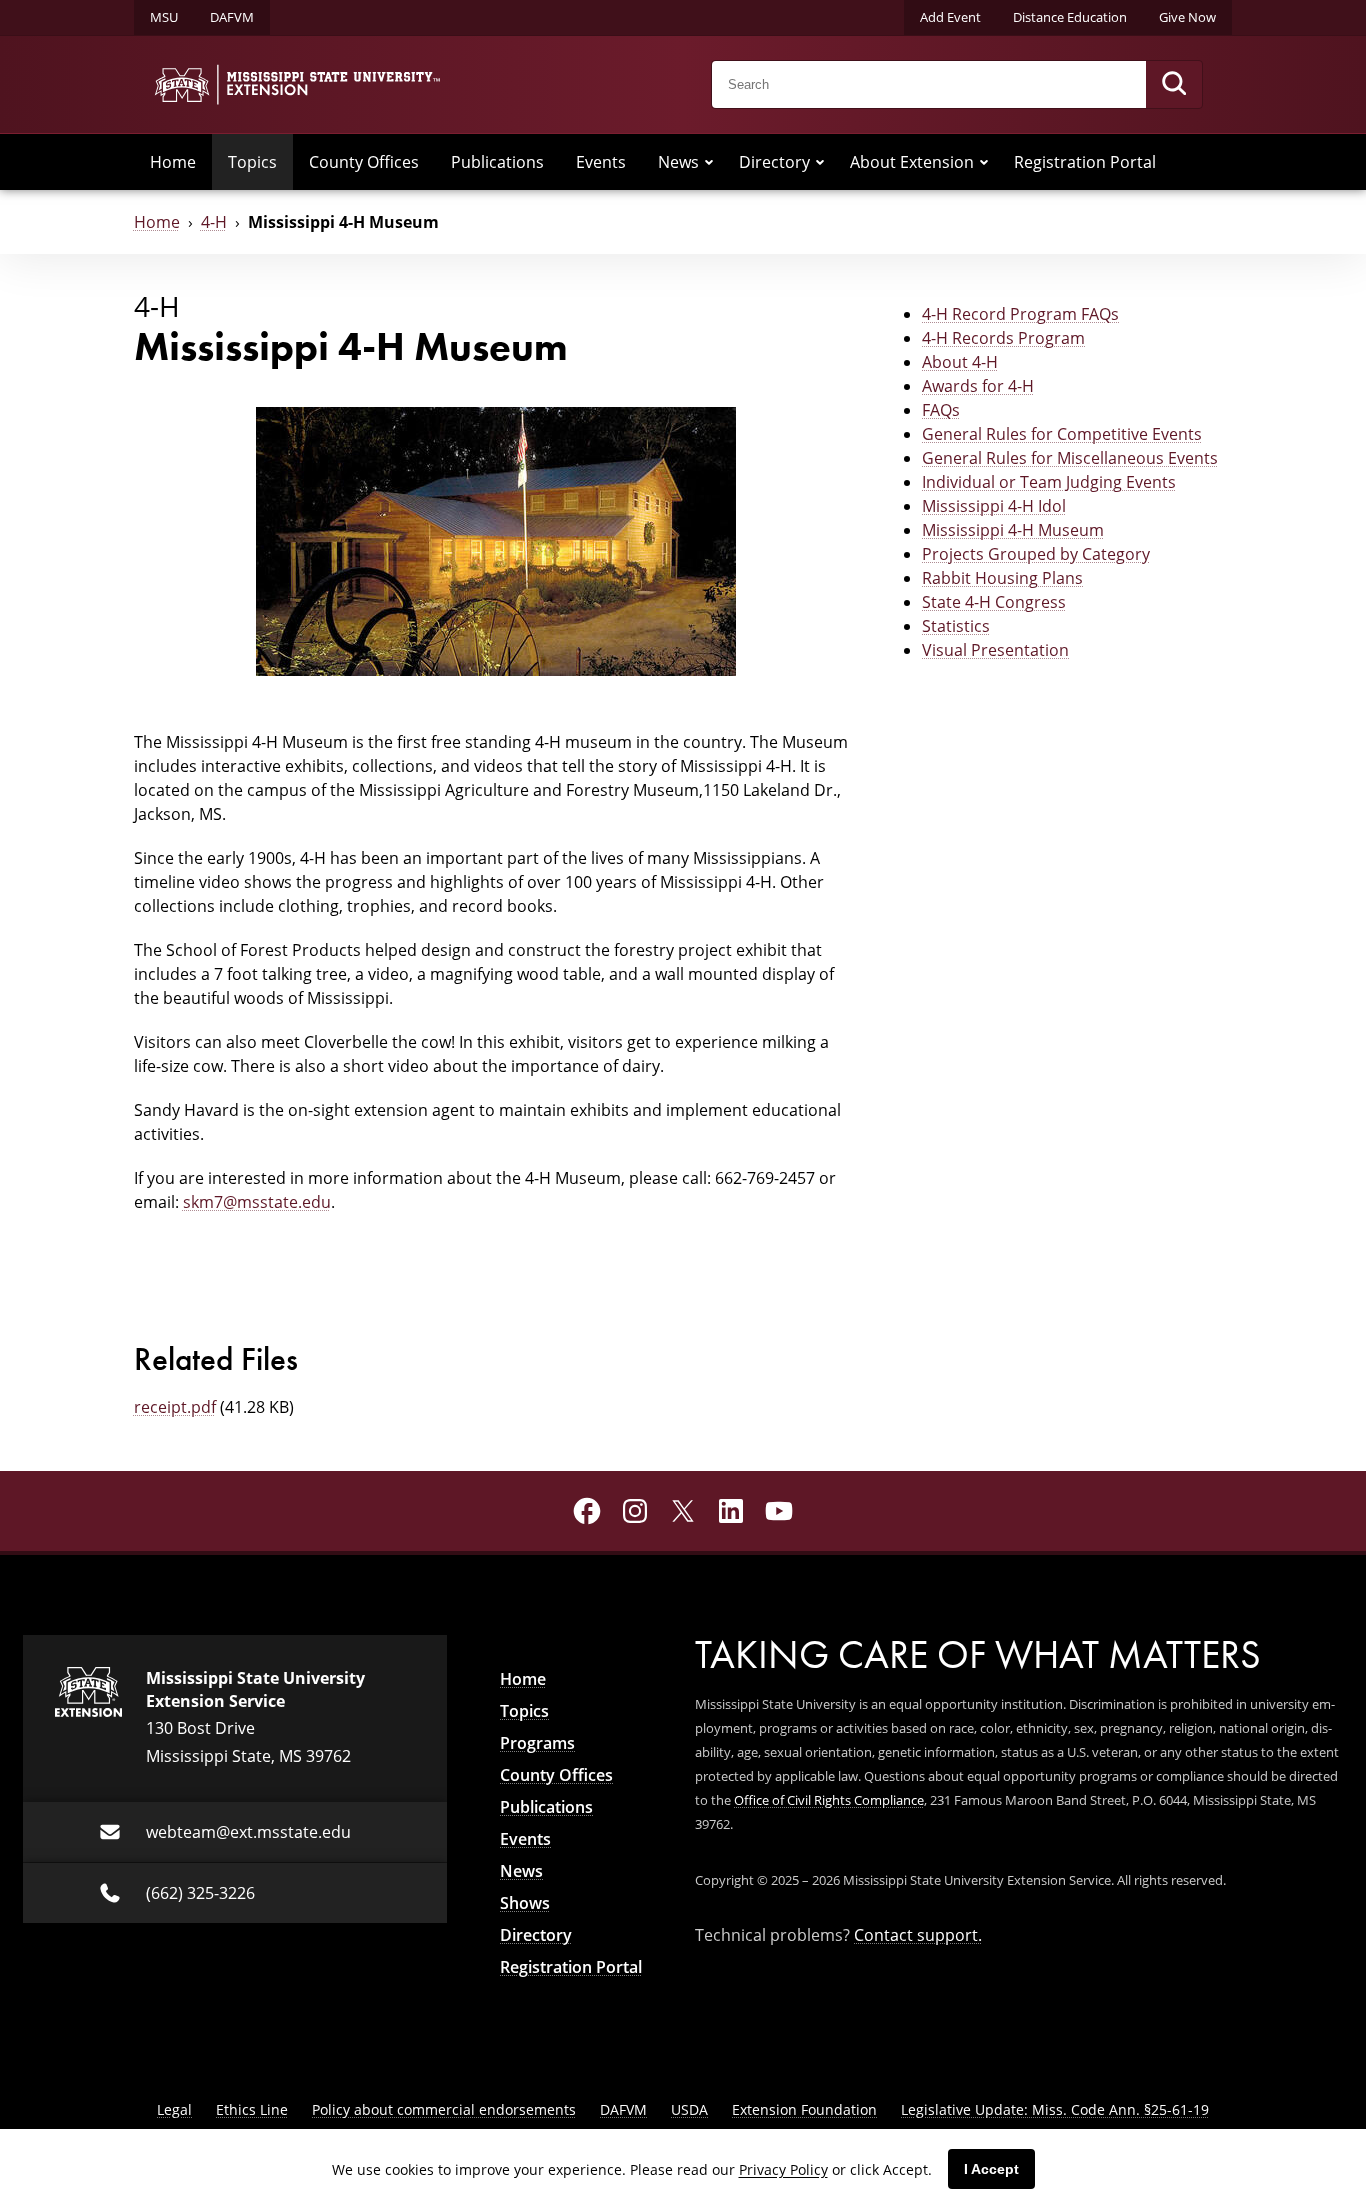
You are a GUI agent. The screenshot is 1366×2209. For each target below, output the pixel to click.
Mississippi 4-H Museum (1013, 529)
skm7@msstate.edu (257, 1201)
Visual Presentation (995, 649)
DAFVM (232, 17)
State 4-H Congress (994, 601)
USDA (689, 2109)
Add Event (950, 17)
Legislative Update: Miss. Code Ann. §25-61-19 (1055, 2109)
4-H (214, 221)
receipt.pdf (175, 1406)
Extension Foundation (804, 2109)
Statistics (956, 625)
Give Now (1187, 17)
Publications (497, 161)
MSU (164, 17)
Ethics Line (252, 2109)
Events (601, 161)
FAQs (941, 409)
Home (173, 161)
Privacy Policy (783, 2169)
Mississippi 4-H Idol (994, 505)
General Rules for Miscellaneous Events (1070, 457)
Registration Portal (1085, 161)
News (678, 161)
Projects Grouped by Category (1036, 553)
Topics (252, 161)
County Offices (364, 161)
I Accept (991, 2169)
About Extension (912, 161)
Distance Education (1070, 17)
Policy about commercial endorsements (444, 2109)
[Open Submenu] (709, 162)
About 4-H (960, 361)
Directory (774, 161)
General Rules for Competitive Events (1062, 433)
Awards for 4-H (978, 385)
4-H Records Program (1003, 337)
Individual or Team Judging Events (1049, 481)
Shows (525, 1903)
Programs (537, 1743)
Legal (174, 2109)
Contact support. (918, 1934)
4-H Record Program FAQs (1020, 313)
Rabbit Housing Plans (1002, 577)
